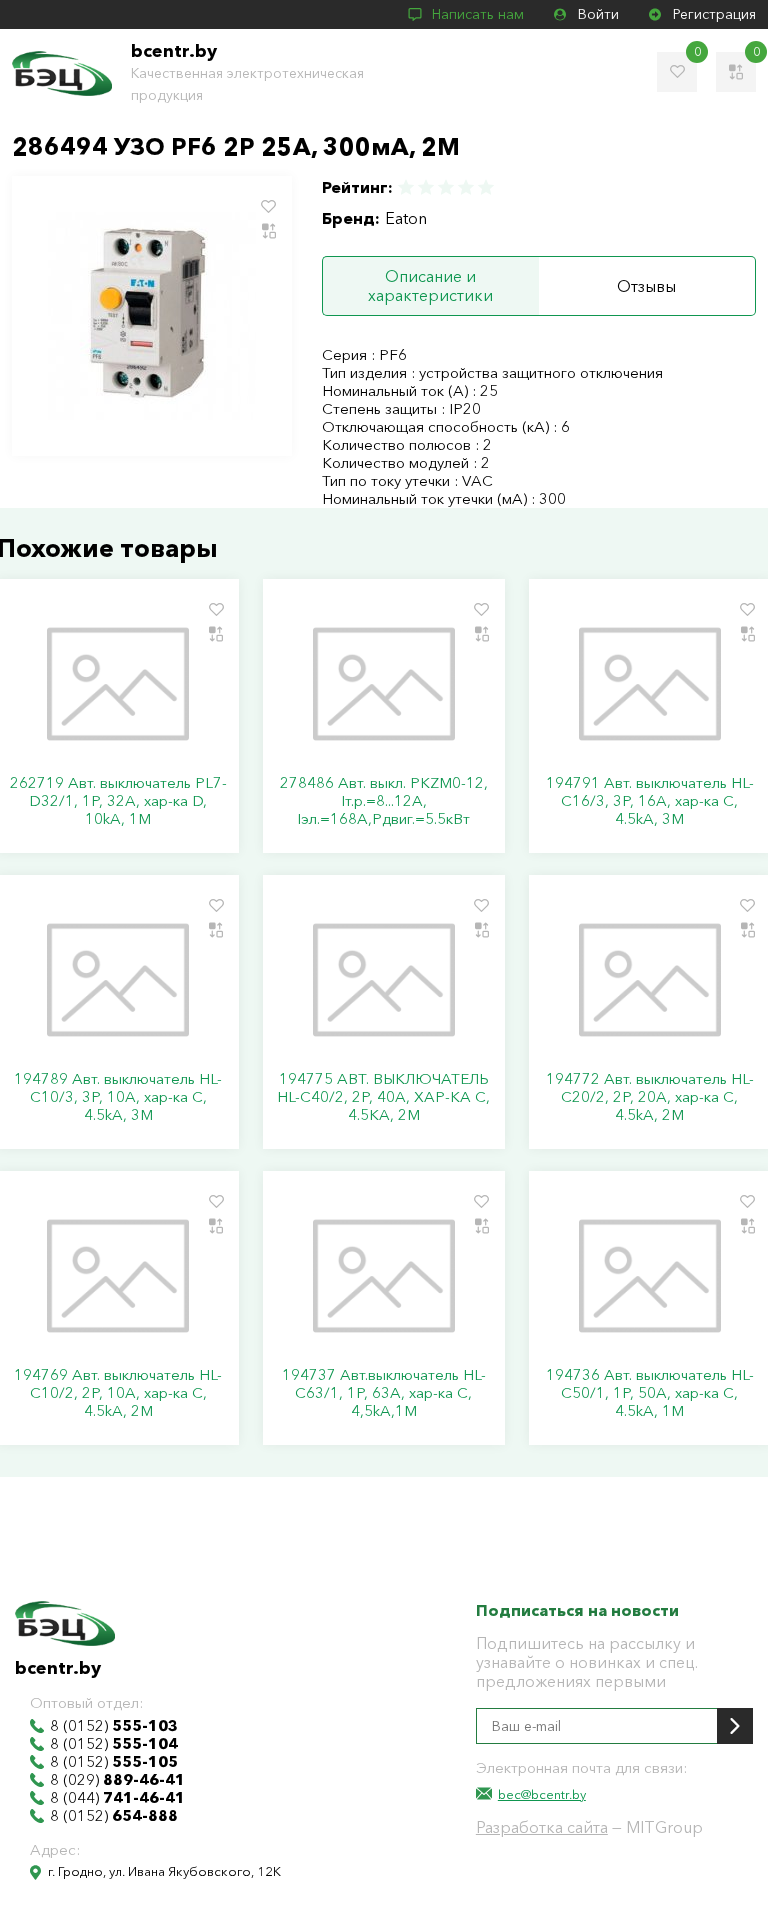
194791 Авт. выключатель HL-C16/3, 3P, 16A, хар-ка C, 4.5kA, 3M (650, 801)
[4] (466, 187)
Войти (598, 14)
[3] (446, 187)
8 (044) (117, 1798)
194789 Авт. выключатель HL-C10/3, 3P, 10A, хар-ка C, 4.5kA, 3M (118, 1097)
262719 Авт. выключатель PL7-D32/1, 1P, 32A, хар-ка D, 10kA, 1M (118, 801)
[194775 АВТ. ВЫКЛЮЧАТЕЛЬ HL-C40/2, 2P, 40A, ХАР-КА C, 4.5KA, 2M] (384, 980)
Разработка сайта (542, 1827)
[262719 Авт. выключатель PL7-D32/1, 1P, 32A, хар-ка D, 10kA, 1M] (118, 684)
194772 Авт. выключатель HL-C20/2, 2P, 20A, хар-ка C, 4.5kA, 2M (650, 1097)
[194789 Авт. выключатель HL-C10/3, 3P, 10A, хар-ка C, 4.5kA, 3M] (118, 980)
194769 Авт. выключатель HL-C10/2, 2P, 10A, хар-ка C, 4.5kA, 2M (118, 1393)
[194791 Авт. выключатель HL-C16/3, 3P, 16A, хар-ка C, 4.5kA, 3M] (650, 684)
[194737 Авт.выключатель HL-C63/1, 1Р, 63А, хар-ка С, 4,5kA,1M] (384, 1276)
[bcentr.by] (62, 73)
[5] (485, 187)
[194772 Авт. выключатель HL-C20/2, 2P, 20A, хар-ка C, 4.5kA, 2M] (650, 980)
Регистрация (714, 14)
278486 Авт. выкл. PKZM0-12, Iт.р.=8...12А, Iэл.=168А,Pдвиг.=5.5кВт (384, 801)
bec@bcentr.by (542, 1794)
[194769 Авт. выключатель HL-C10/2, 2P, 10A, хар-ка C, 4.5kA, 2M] (118, 1276)
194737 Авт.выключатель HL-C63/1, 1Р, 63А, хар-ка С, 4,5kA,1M (384, 1393)
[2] (426, 187)
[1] (407, 187)
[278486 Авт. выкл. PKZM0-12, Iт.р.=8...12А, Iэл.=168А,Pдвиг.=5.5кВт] (384, 684)
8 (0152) (114, 1726)
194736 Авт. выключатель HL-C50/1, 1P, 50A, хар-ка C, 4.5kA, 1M (650, 1393)
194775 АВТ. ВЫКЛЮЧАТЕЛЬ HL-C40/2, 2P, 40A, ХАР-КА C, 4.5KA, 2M (383, 1097)
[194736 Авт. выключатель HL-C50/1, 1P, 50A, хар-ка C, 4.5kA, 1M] (650, 1276)
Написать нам (478, 14)
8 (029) (117, 1780)
